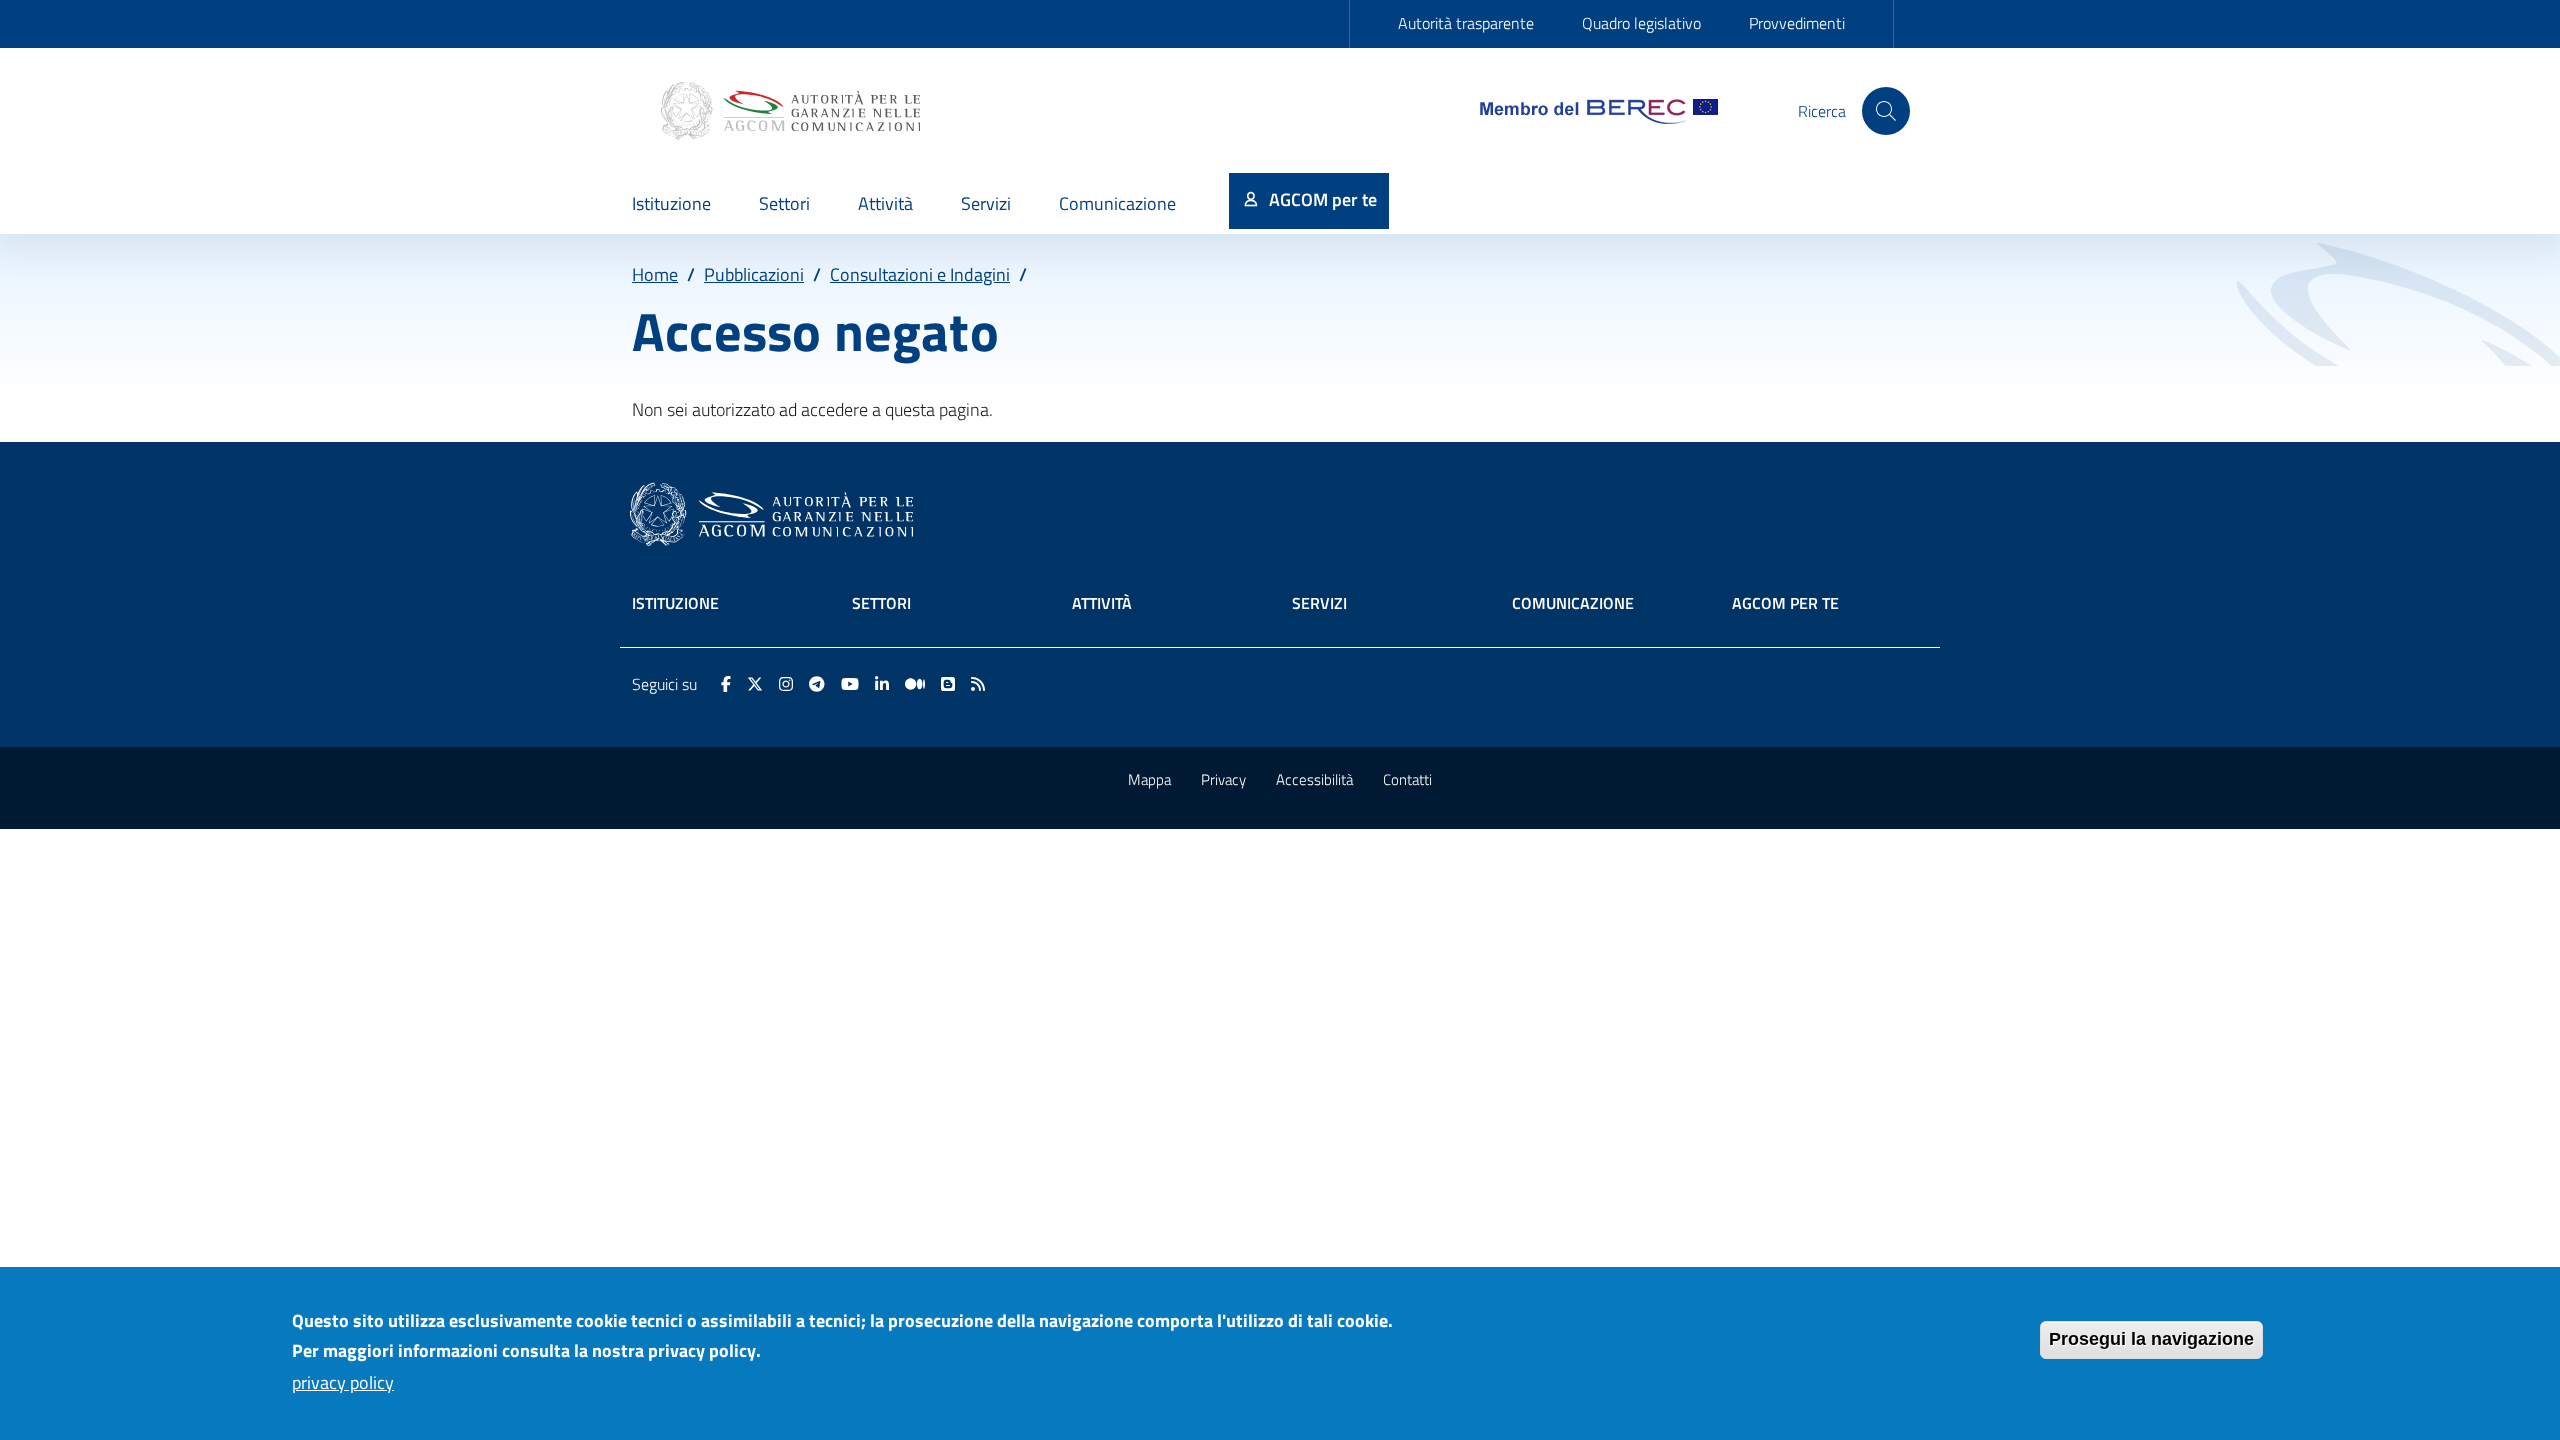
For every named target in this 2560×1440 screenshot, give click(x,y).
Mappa (1149, 779)
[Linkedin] (882, 684)
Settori (881, 603)
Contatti (1407, 779)
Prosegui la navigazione (2151, 1339)
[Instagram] (786, 684)
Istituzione (675, 603)
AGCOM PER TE (1785, 603)
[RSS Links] (978, 684)
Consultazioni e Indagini (920, 274)
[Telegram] (817, 684)
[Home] (793, 111)
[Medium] (915, 684)
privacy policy (343, 1381)
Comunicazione (1573, 603)
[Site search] (1886, 111)
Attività (1102, 603)
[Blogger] (948, 684)
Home (655, 274)
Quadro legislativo (1641, 23)
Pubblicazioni (754, 274)
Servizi (1319, 603)
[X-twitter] (755, 684)
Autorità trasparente (1466, 23)
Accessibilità (1314, 779)
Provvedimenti (1797, 23)
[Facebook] (726, 684)
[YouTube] (850, 684)
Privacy (1223, 779)
